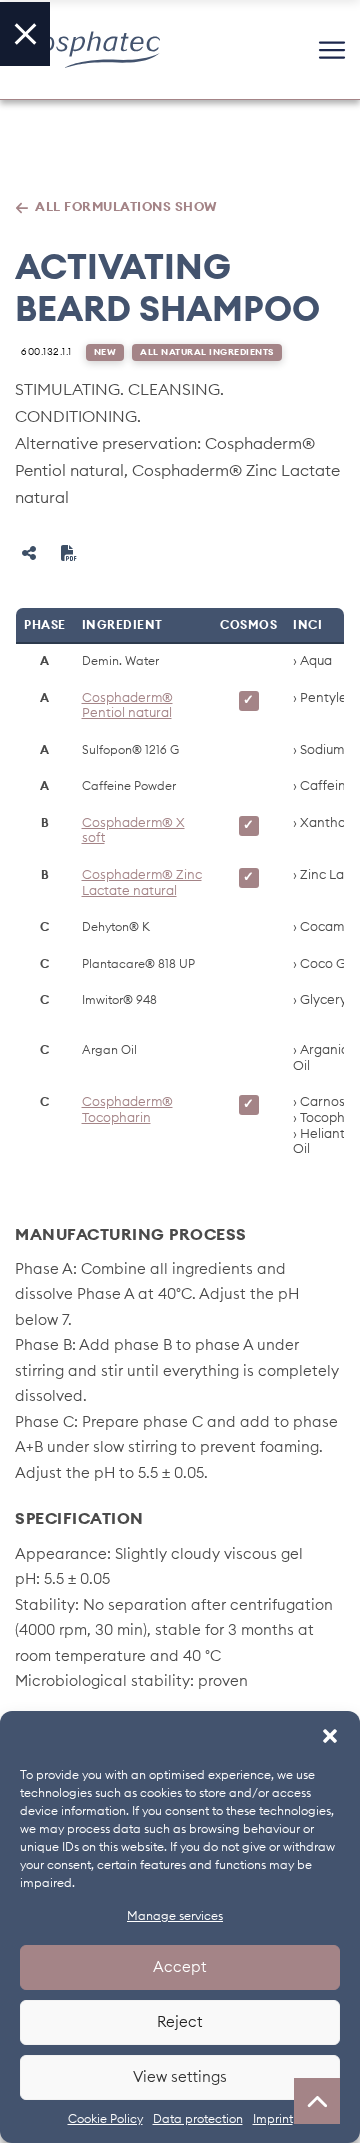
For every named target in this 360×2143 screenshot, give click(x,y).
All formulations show (126, 207)
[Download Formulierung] (69, 553)
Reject (180, 2022)
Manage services (175, 1916)
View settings (180, 2077)
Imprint (273, 2119)
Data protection (198, 2119)
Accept (180, 1967)
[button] (330, 1736)
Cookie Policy (105, 2119)
